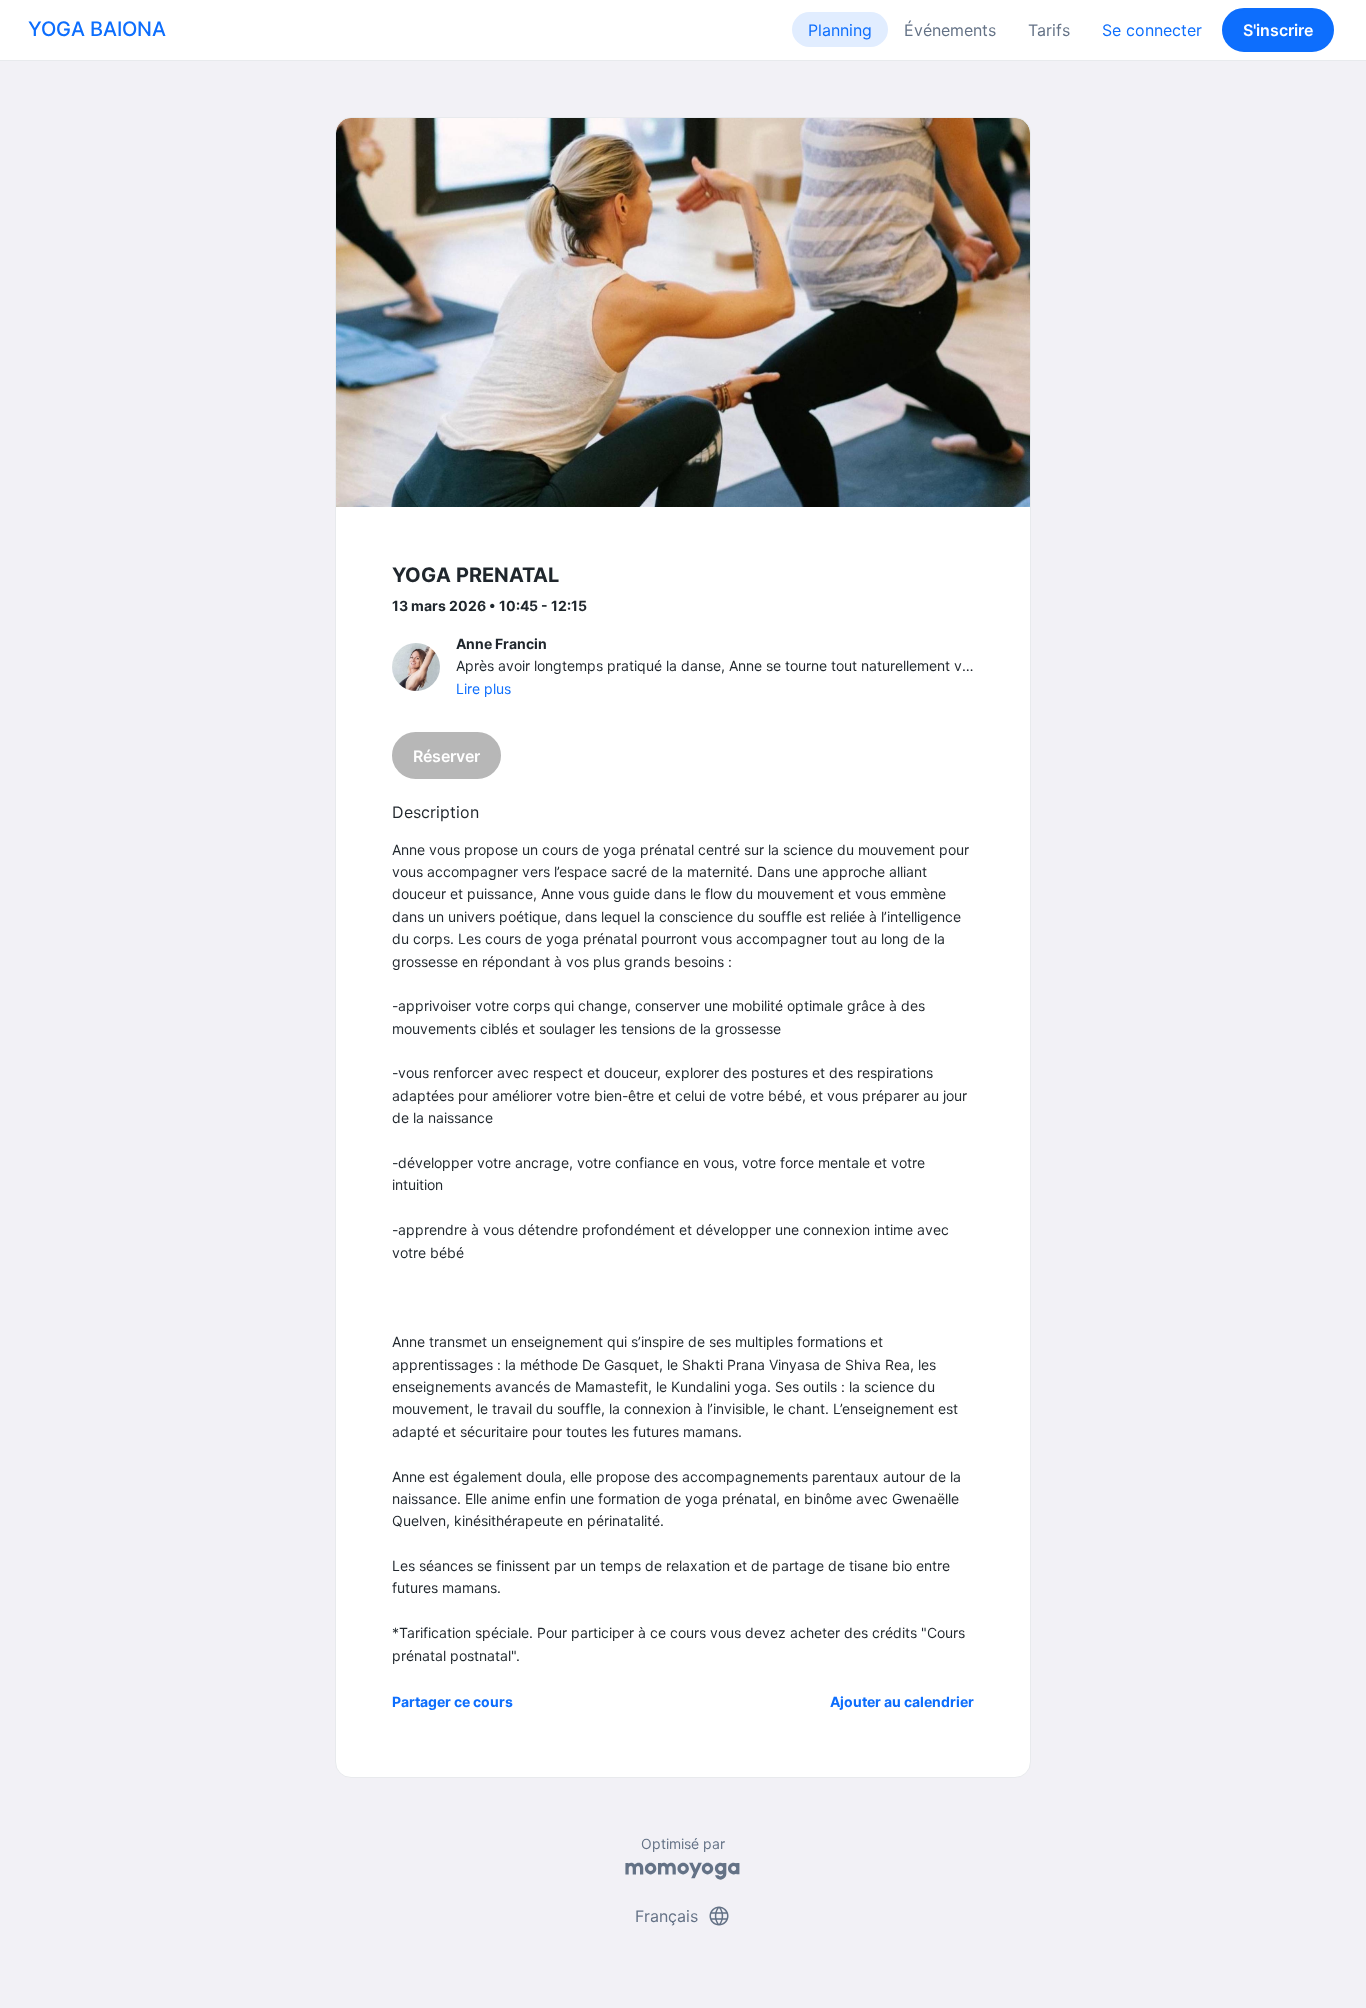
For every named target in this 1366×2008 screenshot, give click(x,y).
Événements (950, 30)
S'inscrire (1278, 30)
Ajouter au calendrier (902, 1701)
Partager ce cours (452, 1701)
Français (683, 1916)
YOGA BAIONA (97, 29)
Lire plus (483, 688)
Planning (840, 30)
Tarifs (1049, 30)
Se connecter (1152, 30)
